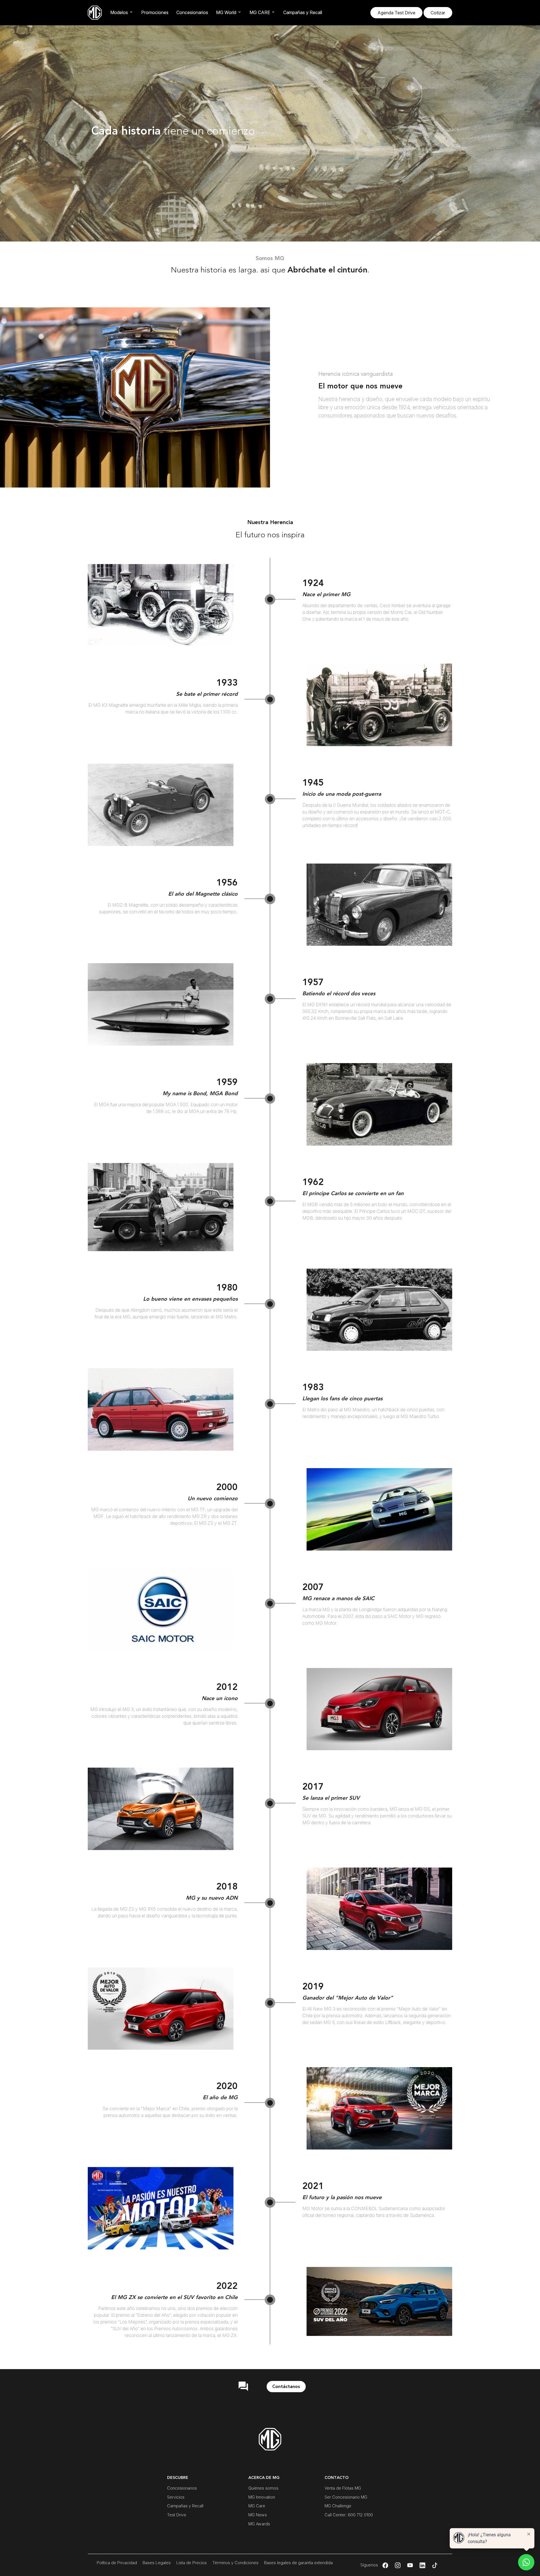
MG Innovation (262, 2497)
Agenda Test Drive (396, 13)
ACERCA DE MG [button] (264, 2478)
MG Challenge (338, 2506)
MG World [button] (226, 12)
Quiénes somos (263, 2488)
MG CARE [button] (260, 12)
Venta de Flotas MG (343, 2488)
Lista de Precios (192, 2563)
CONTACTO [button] (337, 2478)
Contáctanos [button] (286, 2387)
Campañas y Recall (303, 12)
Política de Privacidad (117, 2563)
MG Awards (259, 2524)
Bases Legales (157, 2563)
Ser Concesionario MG (346, 2497)
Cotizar (438, 13)
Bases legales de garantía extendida (298, 2563)
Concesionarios (192, 12)
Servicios (176, 2497)
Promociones (155, 12)
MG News (258, 2515)
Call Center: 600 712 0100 (349, 2515)
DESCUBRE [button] (178, 2478)
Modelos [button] (119, 12)
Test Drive (177, 2515)
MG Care (257, 2506)
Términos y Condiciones (235, 2563)
